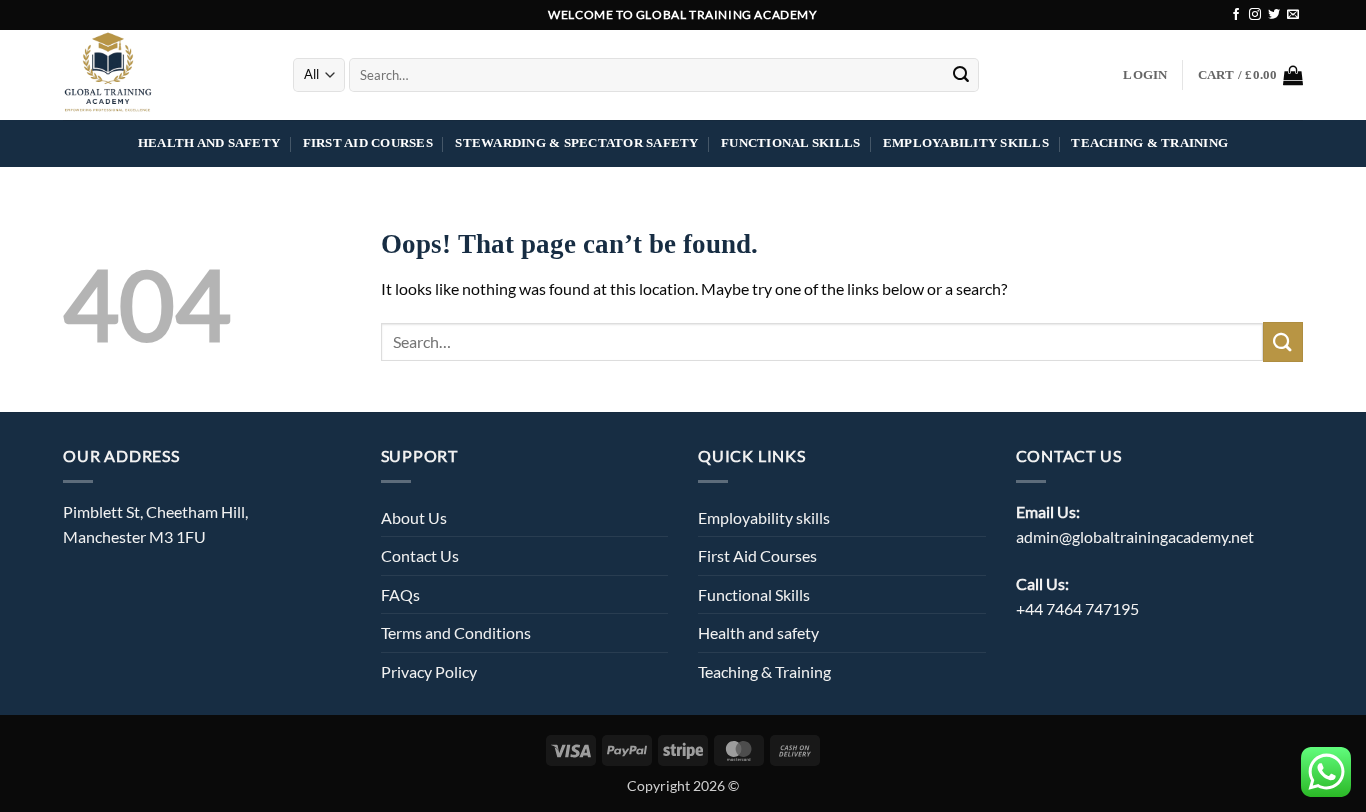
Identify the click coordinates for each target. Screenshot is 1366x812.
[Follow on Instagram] (1255, 15)
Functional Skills (790, 143)
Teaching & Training (1149, 143)
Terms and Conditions (456, 632)
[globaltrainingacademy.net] (163, 75)
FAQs (400, 594)
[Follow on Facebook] (1236, 15)
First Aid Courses (368, 143)
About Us (414, 517)
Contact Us (420, 555)
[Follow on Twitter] (1274, 15)
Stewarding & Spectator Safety (576, 143)
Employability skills (966, 143)
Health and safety (209, 143)
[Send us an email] (1293, 15)
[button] (1145, 75)
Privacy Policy (429, 671)
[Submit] (961, 75)
